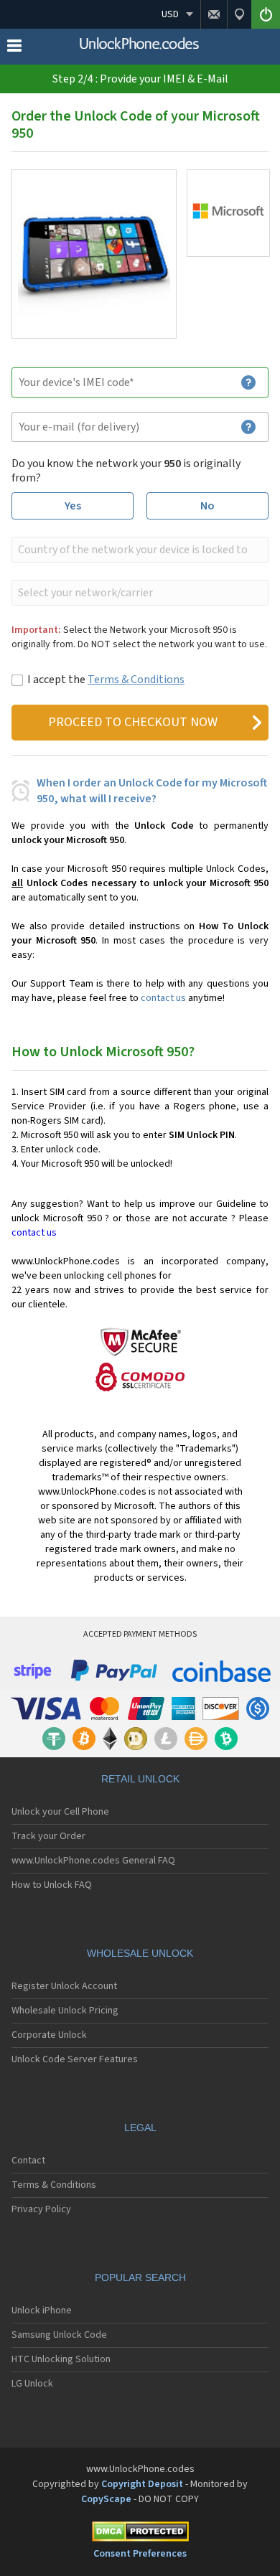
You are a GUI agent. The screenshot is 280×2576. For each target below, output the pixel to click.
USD (170, 14)
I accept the (106, 680)
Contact (28, 2161)
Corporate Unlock (49, 2035)
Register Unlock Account (64, 1986)
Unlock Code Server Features (75, 2059)
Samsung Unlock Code (59, 2335)
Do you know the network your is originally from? (126, 471)
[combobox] (139, 550)
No (207, 506)
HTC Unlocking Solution (61, 2359)
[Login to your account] (266, 14)
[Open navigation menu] (14, 49)
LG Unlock (32, 2384)
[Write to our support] (214, 14)
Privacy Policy (41, 2209)
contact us (163, 998)
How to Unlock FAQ (52, 1885)
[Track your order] (239, 14)
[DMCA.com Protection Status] (140, 2534)
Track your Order (48, 1836)
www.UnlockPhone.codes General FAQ (93, 1861)
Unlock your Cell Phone (60, 1812)
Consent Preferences (140, 2554)
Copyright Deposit (142, 2484)
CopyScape (106, 2499)
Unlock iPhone (42, 2311)
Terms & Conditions (136, 680)
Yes (73, 506)
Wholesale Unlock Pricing (65, 2011)
